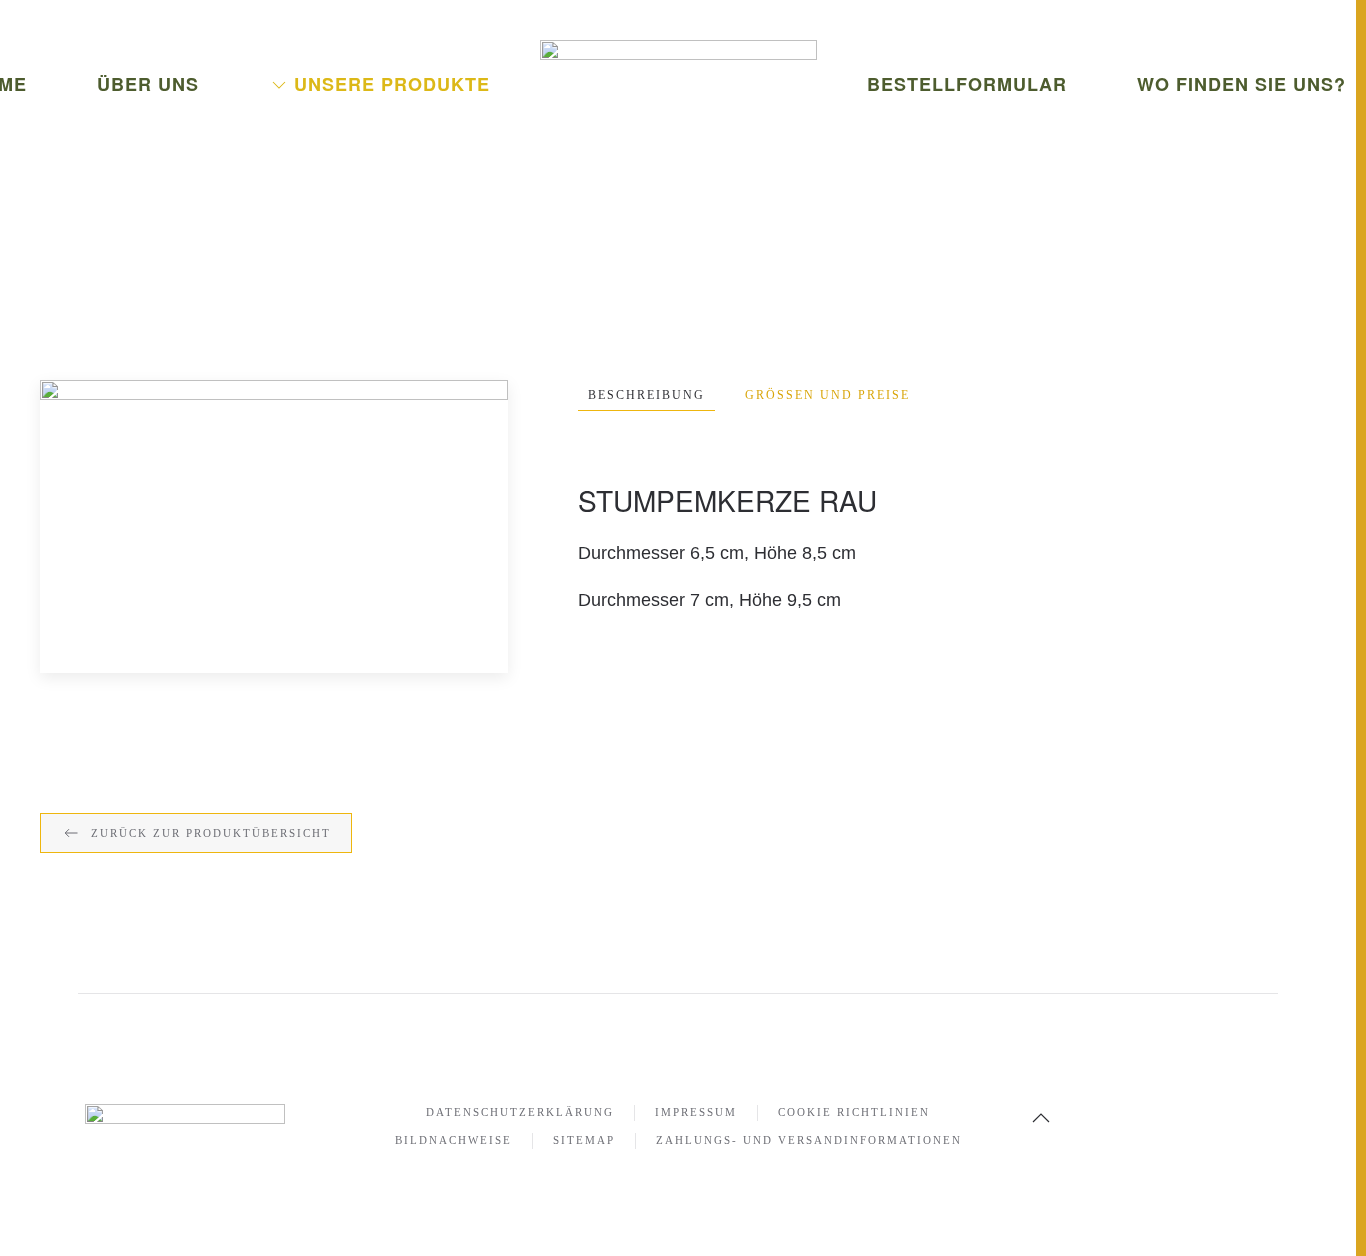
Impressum (696, 1112)
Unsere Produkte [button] (392, 84)
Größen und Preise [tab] (827, 395)
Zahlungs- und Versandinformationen (809, 1140)
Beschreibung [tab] (646, 395)
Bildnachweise (453, 1140)
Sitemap (584, 1140)
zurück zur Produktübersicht (211, 833)
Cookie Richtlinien (854, 1112)
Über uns (148, 84)
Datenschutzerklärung (520, 1112)
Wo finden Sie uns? (1241, 84)
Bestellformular (967, 84)
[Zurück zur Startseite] (678, 90)
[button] (274, 525)
